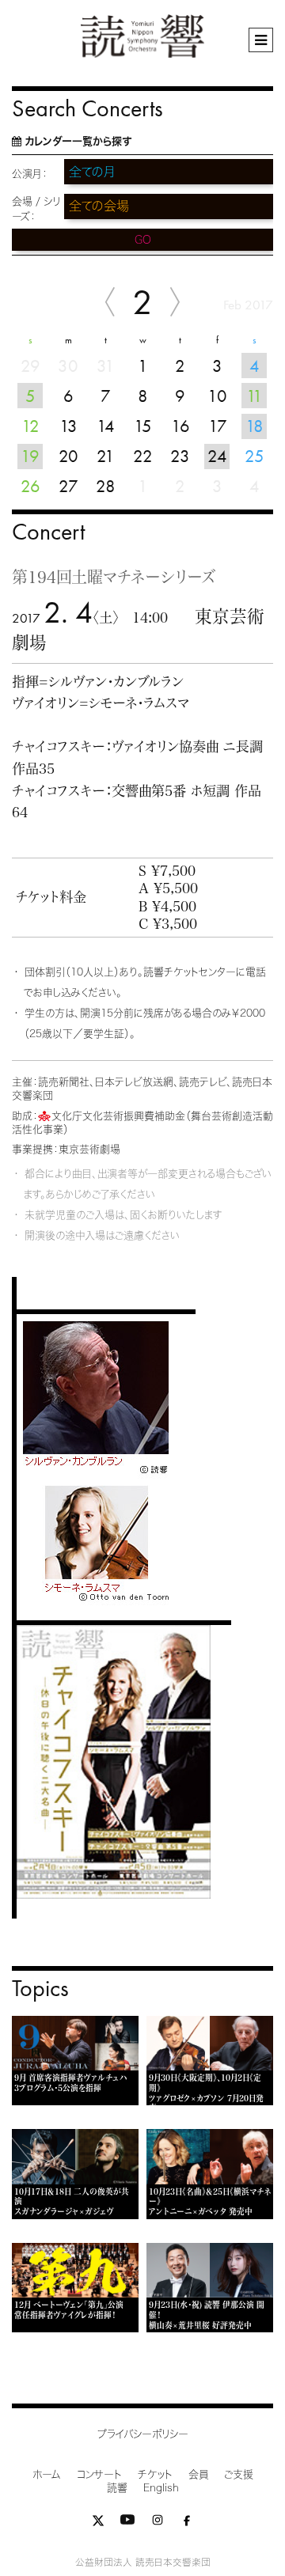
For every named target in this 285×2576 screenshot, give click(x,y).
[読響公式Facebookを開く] (187, 2523)
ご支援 (239, 2474)
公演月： (30, 174)
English (161, 2488)
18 (255, 426)
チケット (155, 2474)
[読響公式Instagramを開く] (158, 2523)
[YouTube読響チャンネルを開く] (127, 2523)
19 (30, 456)
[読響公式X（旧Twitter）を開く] (98, 2523)
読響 (117, 2488)
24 (217, 456)
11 (255, 396)
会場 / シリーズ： (36, 209)
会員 (198, 2474)
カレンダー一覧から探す (78, 141)
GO (143, 240)
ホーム (47, 2474)
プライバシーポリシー (143, 2434)
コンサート (99, 2474)
